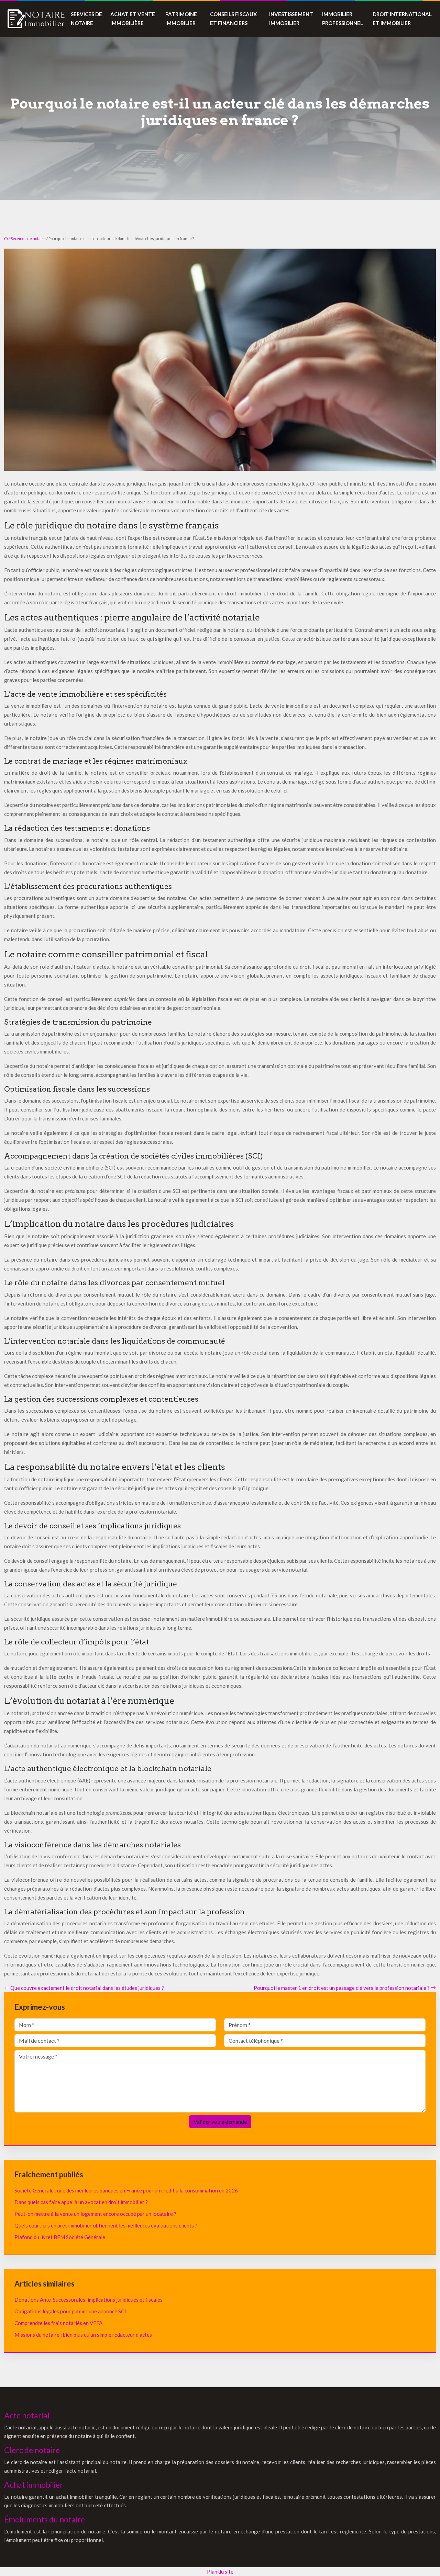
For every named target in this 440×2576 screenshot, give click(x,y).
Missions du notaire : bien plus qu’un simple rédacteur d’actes (83, 2335)
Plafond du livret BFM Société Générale (60, 2237)
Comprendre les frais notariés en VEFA (58, 2323)
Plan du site (220, 2572)
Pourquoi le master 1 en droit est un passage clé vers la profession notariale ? (342, 1988)
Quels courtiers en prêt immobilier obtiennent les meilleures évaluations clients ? (106, 2225)
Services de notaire (86, 19)
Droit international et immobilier (402, 19)
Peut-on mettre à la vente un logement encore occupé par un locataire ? (95, 2214)
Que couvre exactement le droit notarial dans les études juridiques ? (87, 1988)
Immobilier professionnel (343, 19)
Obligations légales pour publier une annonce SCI (70, 2311)
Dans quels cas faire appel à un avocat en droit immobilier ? (81, 2202)
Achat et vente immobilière (133, 19)
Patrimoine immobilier (181, 19)
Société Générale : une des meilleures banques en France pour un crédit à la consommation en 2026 (126, 2190)
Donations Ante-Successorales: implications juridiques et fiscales (89, 2300)
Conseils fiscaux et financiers (233, 19)
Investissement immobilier (291, 19)
